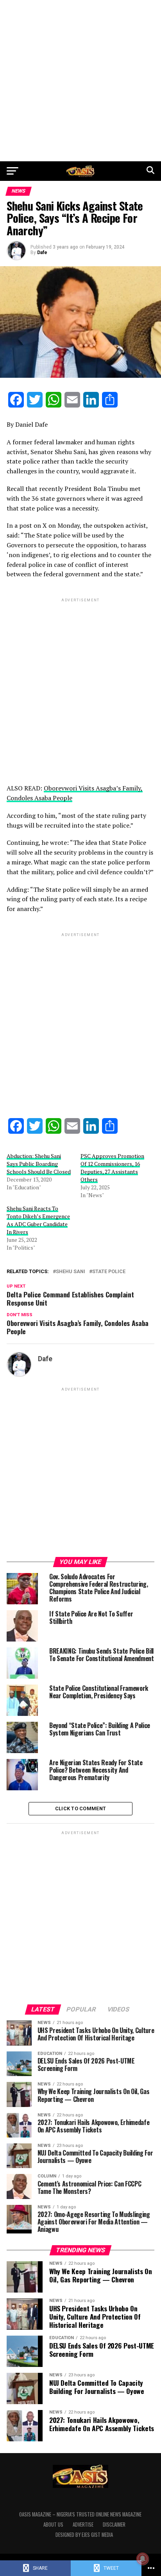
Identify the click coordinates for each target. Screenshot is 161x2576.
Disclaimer (114, 2525)
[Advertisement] (80, 81)
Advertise (83, 2525)
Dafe (42, 253)
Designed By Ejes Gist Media (84, 2535)
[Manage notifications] (143, 2559)
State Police (109, 1272)
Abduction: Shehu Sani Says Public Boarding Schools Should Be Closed (39, 1164)
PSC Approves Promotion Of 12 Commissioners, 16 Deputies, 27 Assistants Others (112, 1168)
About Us (53, 2525)
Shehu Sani (71, 1272)
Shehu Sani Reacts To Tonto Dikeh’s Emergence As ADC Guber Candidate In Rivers (38, 1220)
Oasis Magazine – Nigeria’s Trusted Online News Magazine (80, 2514)
